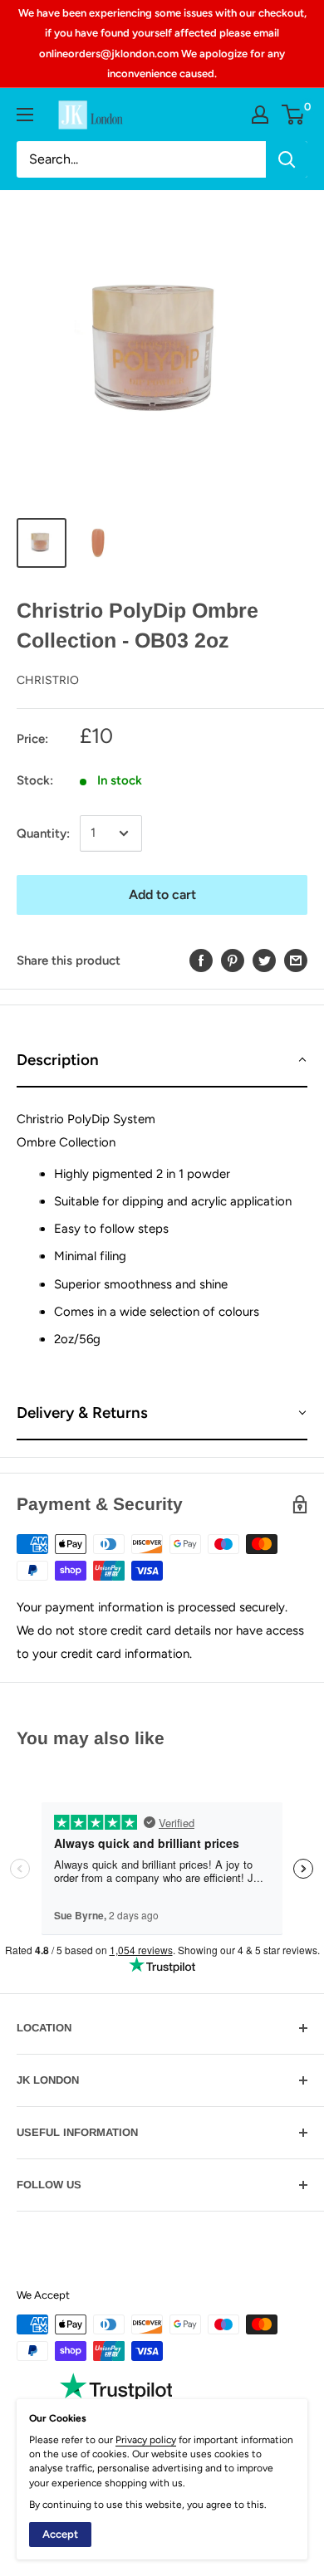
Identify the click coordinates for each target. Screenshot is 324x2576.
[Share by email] (296, 960)
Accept (60, 2534)
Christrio (48, 680)
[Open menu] (25, 115)
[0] (294, 115)
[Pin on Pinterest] (233, 960)
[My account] (260, 115)
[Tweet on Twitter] (264, 960)
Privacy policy (146, 2440)
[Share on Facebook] (201, 960)
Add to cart (162, 895)
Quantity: (43, 833)
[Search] (287, 159)
